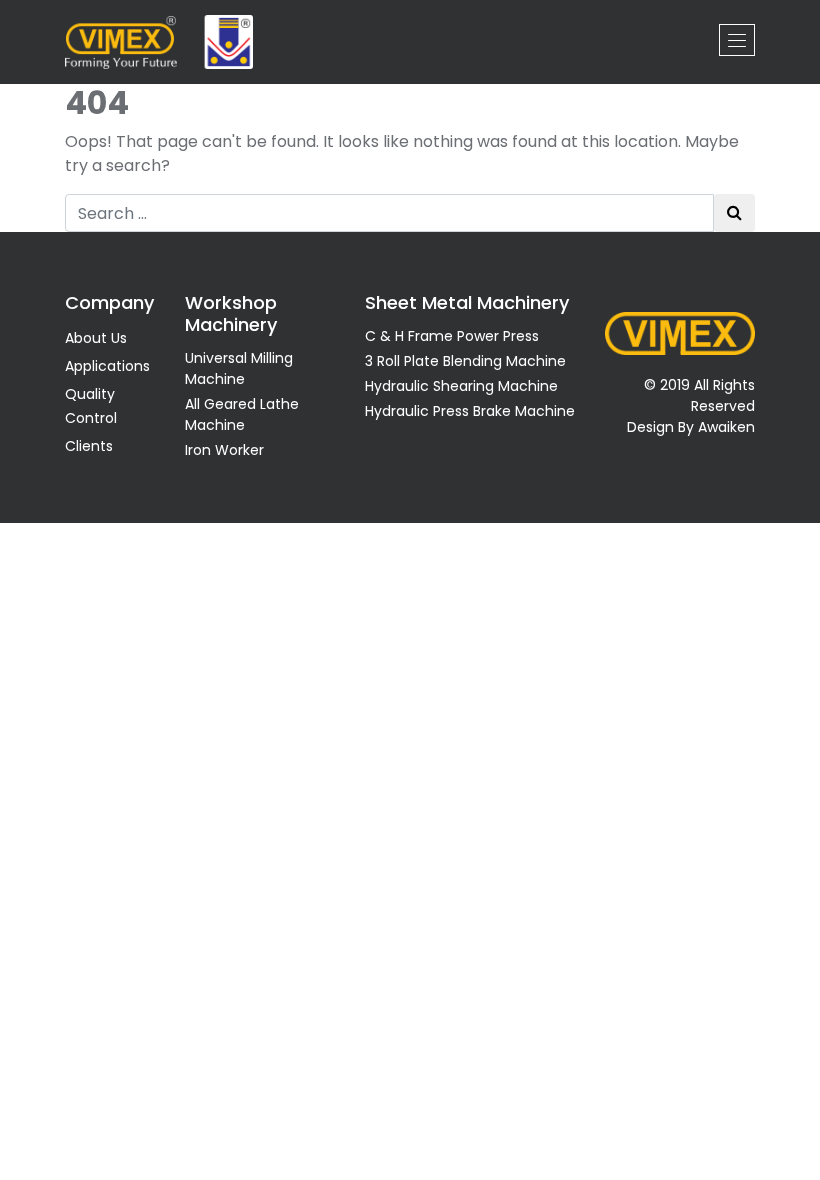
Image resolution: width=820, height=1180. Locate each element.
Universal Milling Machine (239, 368)
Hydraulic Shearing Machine (461, 386)
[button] (737, 40)
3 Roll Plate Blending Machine (465, 361)
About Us (96, 338)
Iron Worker (224, 450)
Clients (89, 446)
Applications (107, 366)
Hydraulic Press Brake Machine (470, 411)
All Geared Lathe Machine (242, 414)
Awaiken (726, 427)
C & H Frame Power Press (452, 336)
